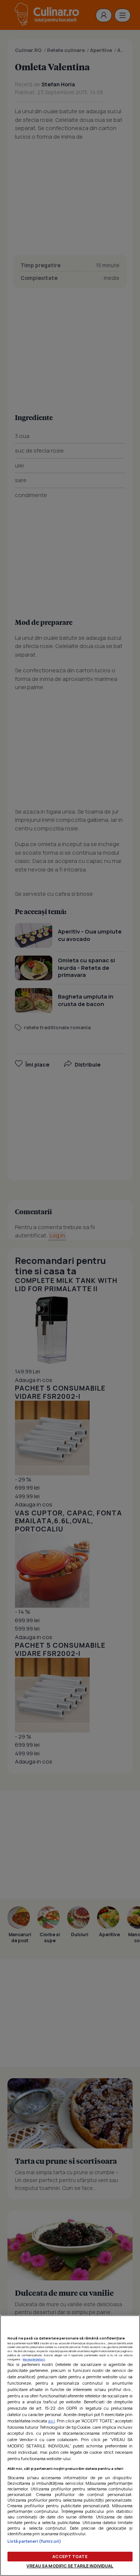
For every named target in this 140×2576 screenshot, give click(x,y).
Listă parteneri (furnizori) (34, 2541)
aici (52, 2421)
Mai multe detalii (34, 2359)
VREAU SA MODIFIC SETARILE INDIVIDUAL (70, 2566)
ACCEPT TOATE (70, 2556)
